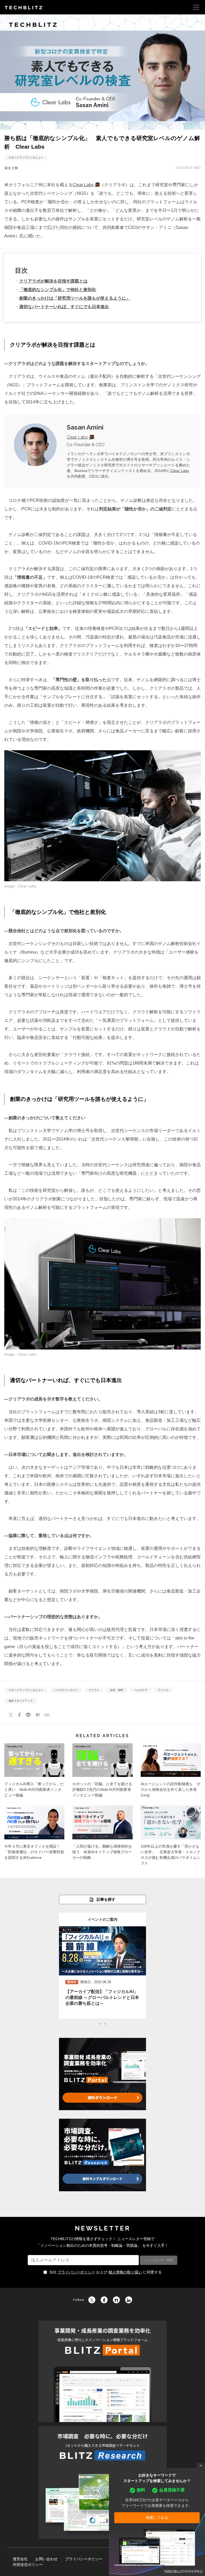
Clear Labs (83, 185)
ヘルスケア (141, 1690)
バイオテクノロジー (66, 1690)
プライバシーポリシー (76, 2272)
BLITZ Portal (102, 2371)
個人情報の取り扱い (125, 2272)
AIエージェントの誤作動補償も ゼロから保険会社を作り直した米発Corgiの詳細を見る (171, 1772)
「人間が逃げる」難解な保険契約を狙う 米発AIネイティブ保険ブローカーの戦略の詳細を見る (102, 1837)
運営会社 (20, 2559)
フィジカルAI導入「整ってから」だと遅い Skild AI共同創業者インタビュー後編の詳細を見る (34, 1772)
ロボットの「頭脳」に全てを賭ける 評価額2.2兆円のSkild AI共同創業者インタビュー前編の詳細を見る (102, 1772)
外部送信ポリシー (28, 2565)
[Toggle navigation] (196, 7)
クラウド (94, 1690)
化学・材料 (117, 1690)
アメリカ (163, 1690)
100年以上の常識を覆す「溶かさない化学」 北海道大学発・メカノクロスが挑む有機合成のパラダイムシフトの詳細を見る (171, 1837)
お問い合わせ (46, 2559)
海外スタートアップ (21, 1701)
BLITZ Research (102, 2483)
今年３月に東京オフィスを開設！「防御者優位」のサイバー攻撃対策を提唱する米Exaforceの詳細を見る (34, 1837)
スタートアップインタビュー (26, 158)
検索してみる (157, 2518)
